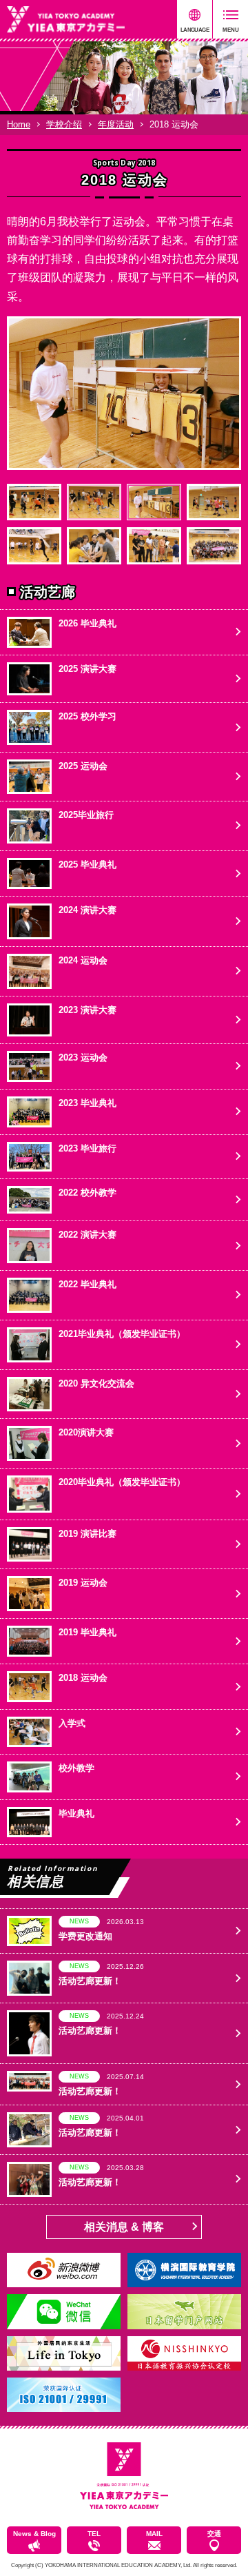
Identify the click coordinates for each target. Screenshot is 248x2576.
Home (19, 124)
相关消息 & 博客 (124, 2227)
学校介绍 (64, 124)
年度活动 (116, 124)
